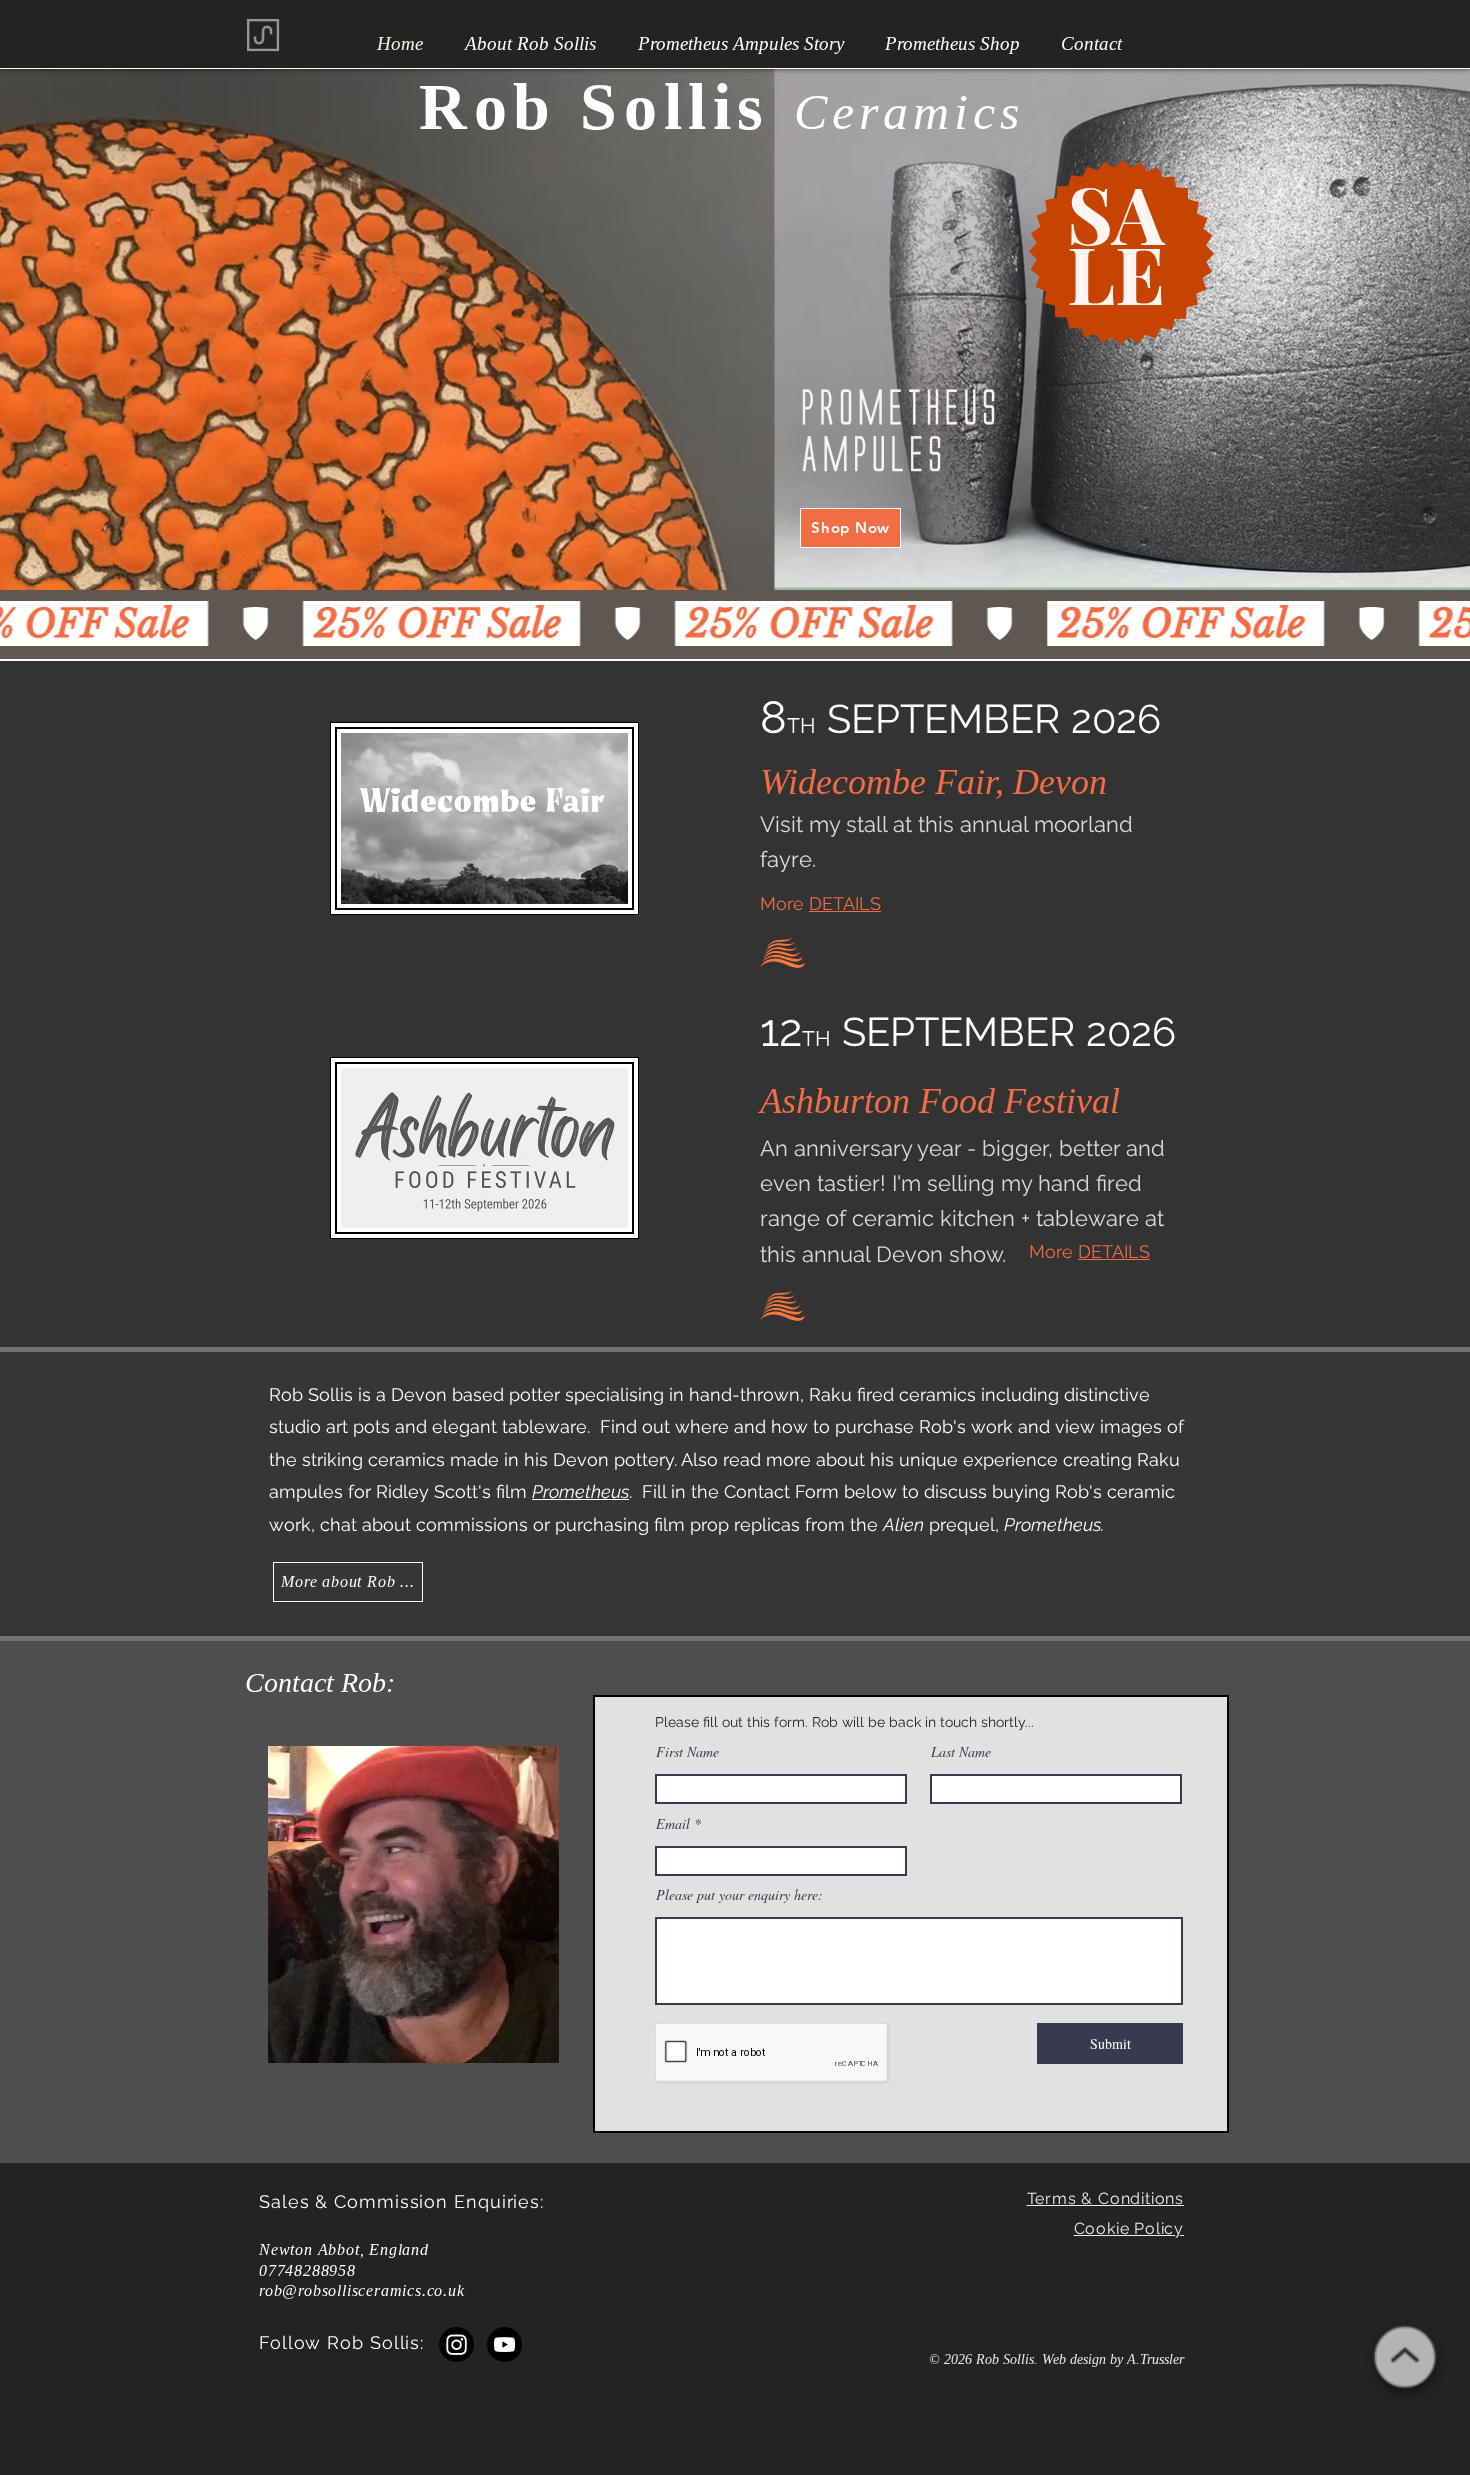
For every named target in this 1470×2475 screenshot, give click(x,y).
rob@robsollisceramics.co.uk (362, 2290)
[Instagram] (456, 2344)
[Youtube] (504, 2344)
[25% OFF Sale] (735, 624)
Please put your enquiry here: (739, 1895)
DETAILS (845, 903)
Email (673, 1824)
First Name (687, 1752)
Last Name (961, 1752)
